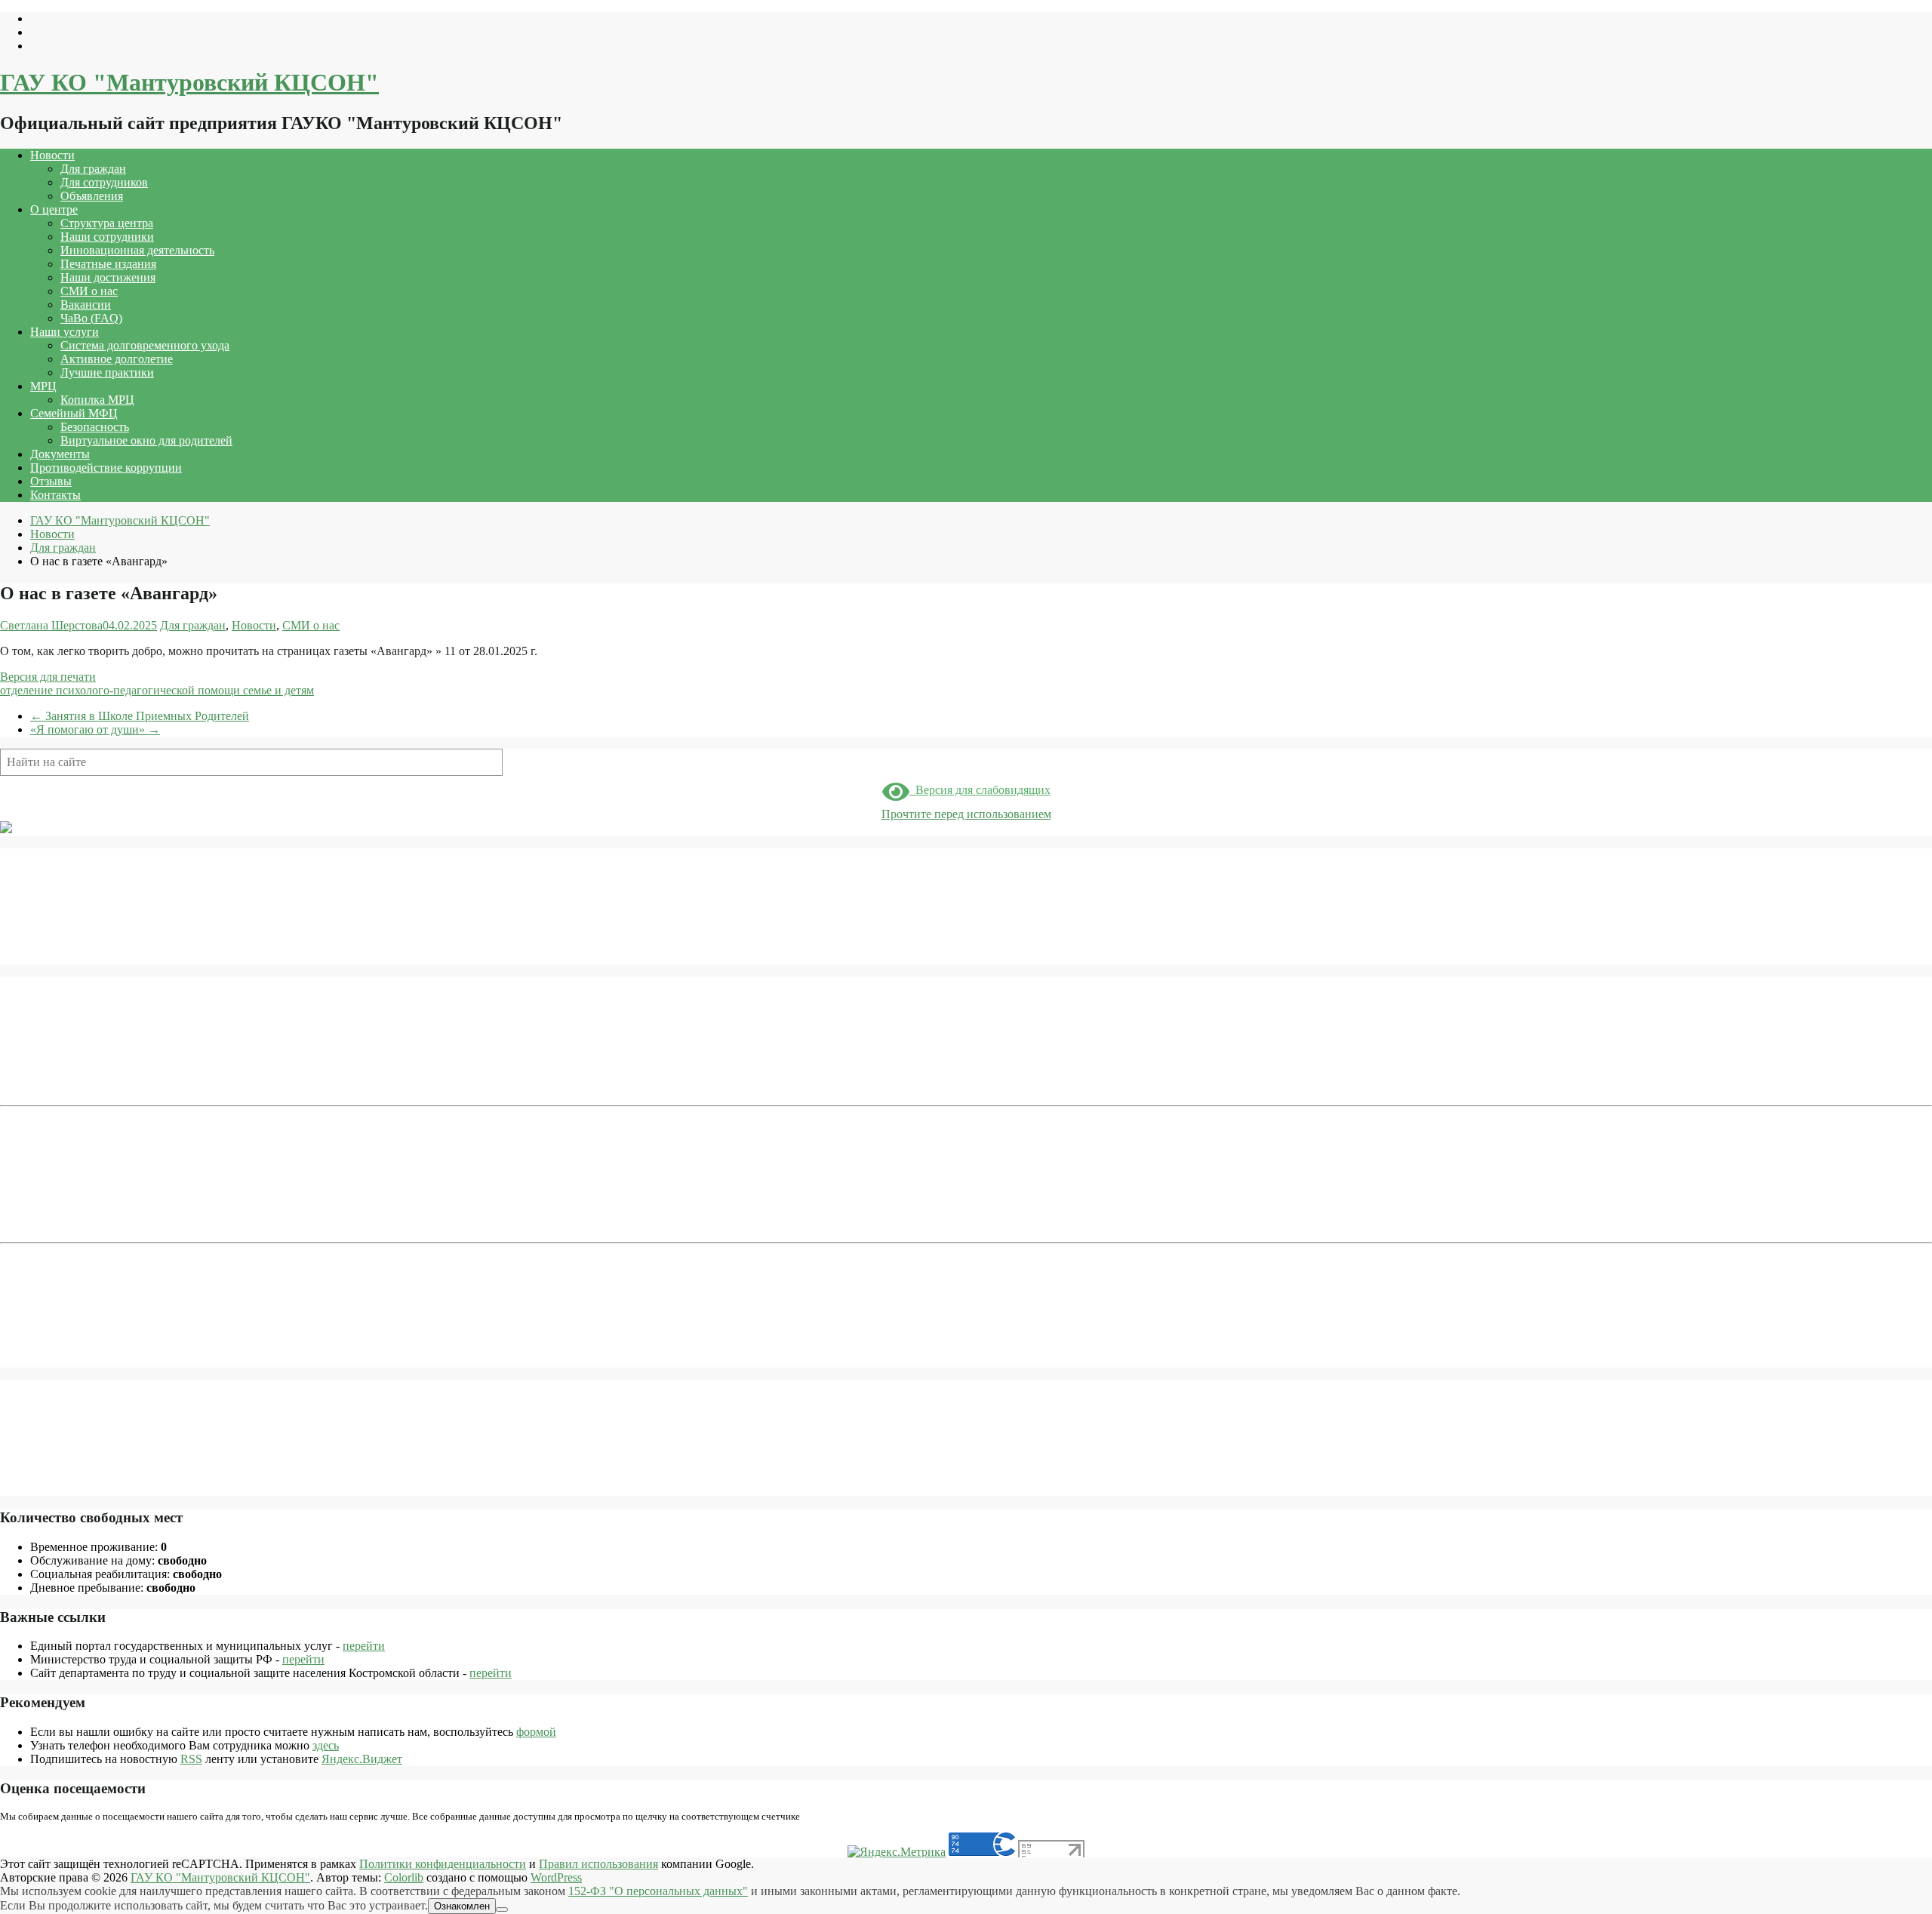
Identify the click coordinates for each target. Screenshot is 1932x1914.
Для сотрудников (104, 182)
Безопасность (95, 427)
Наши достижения (108, 277)
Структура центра (107, 223)
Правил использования (598, 1864)
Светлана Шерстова (51, 625)
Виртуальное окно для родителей (146, 440)
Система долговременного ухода (145, 345)
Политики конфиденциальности (443, 1864)
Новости (52, 155)
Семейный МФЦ (74, 413)
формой (536, 1732)
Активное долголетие (117, 359)
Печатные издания (108, 264)
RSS (191, 1759)
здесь (326, 1745)
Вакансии (86, 305)
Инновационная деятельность (137, 250)
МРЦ (43, 386)
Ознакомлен (462, 1906)
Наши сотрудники (107, 237)
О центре (54, 209)
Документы (60, 454)
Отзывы (51, 481)
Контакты (55, 495)
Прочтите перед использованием (966, 814)
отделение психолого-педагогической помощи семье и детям (157, 690)
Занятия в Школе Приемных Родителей (140, 716)
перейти (364, 1646)
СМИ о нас (89, 291)
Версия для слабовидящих (980, 790)
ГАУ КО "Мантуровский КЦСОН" (189, 82)
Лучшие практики (107, 372)
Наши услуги (65, 332)
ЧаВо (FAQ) (91, 318)
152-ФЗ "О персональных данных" (658, 1891)
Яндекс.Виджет (362, 1759)
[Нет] (502, 1909)
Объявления (92, 196)
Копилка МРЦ (97, 400)
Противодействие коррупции (106, 468)
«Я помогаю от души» (95, 729)
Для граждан (93, 169)
